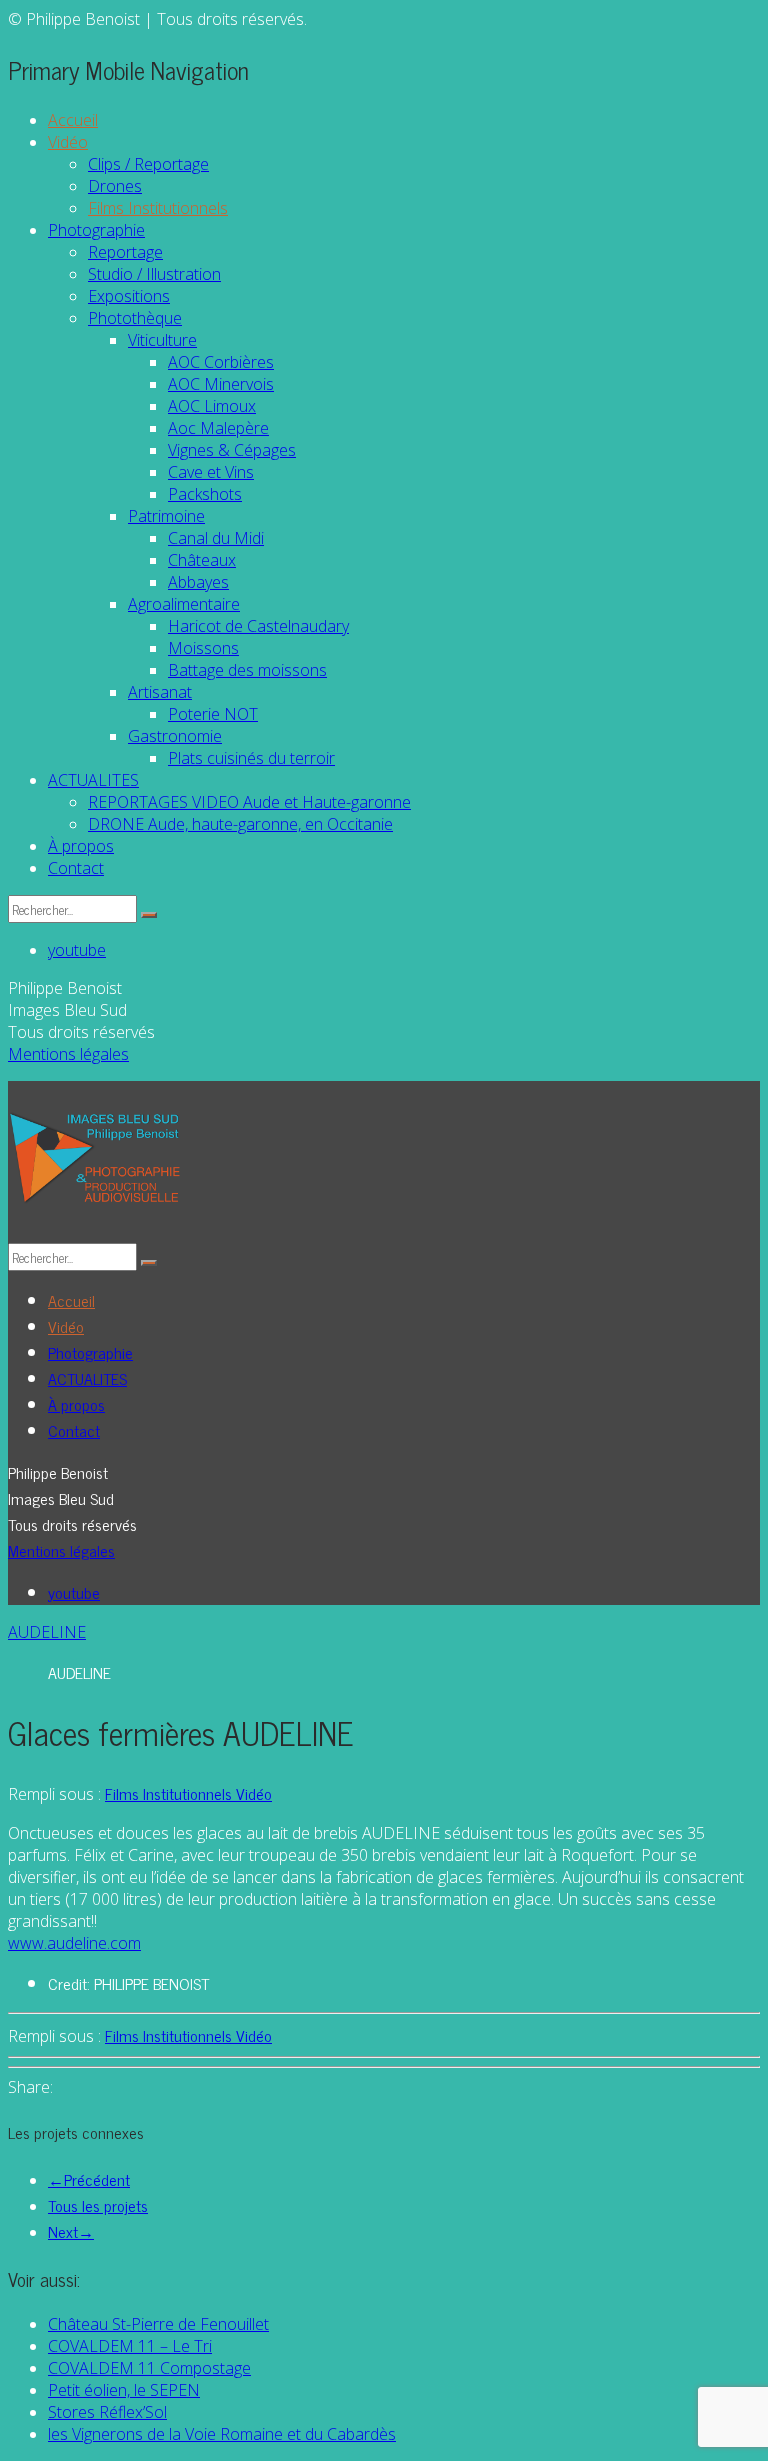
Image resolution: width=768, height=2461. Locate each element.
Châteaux (202, 560)
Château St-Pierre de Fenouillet (158, 2324)
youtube (77, 950)
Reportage (125, 252)
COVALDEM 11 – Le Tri (130, 2346)
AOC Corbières (221, 362)
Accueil (73, 120)
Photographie (96, 230)
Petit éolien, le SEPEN (124, 2390)
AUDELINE (47, 1632)
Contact (76, 868)
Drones (115, 186)
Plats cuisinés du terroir (251, 758)
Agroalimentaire (184, 604)
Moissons (203, 648)
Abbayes (198, 582)
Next (71, 2231)
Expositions (129, 296)
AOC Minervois (221, 384)
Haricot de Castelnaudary (258, 626)
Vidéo (68, 142)
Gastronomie (175, 736)
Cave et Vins (211, 472)
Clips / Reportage (148, 164)
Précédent (89, 2179)
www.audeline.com (74, 1943)
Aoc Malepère (218, 428)
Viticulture (162, 340)
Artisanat (160, 692)
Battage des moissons (247, 670)
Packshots (205, 494)
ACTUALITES (93, 780)
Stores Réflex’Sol (107, 2412)
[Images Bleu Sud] (95, 1162)
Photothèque (135, 318)
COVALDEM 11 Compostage (149, 2368)
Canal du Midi (216, 538)
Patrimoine (166, 516)
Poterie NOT (213, 714)
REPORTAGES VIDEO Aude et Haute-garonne (249, 802)
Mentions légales (68, 1054)
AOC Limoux (212, 406)
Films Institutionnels (158, 208)
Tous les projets (98, 2205)
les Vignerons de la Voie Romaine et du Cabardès (222, 2434)
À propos (81, 846)
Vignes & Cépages (232, 450)
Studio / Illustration (154, 274)
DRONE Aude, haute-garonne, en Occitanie (240, 824)
